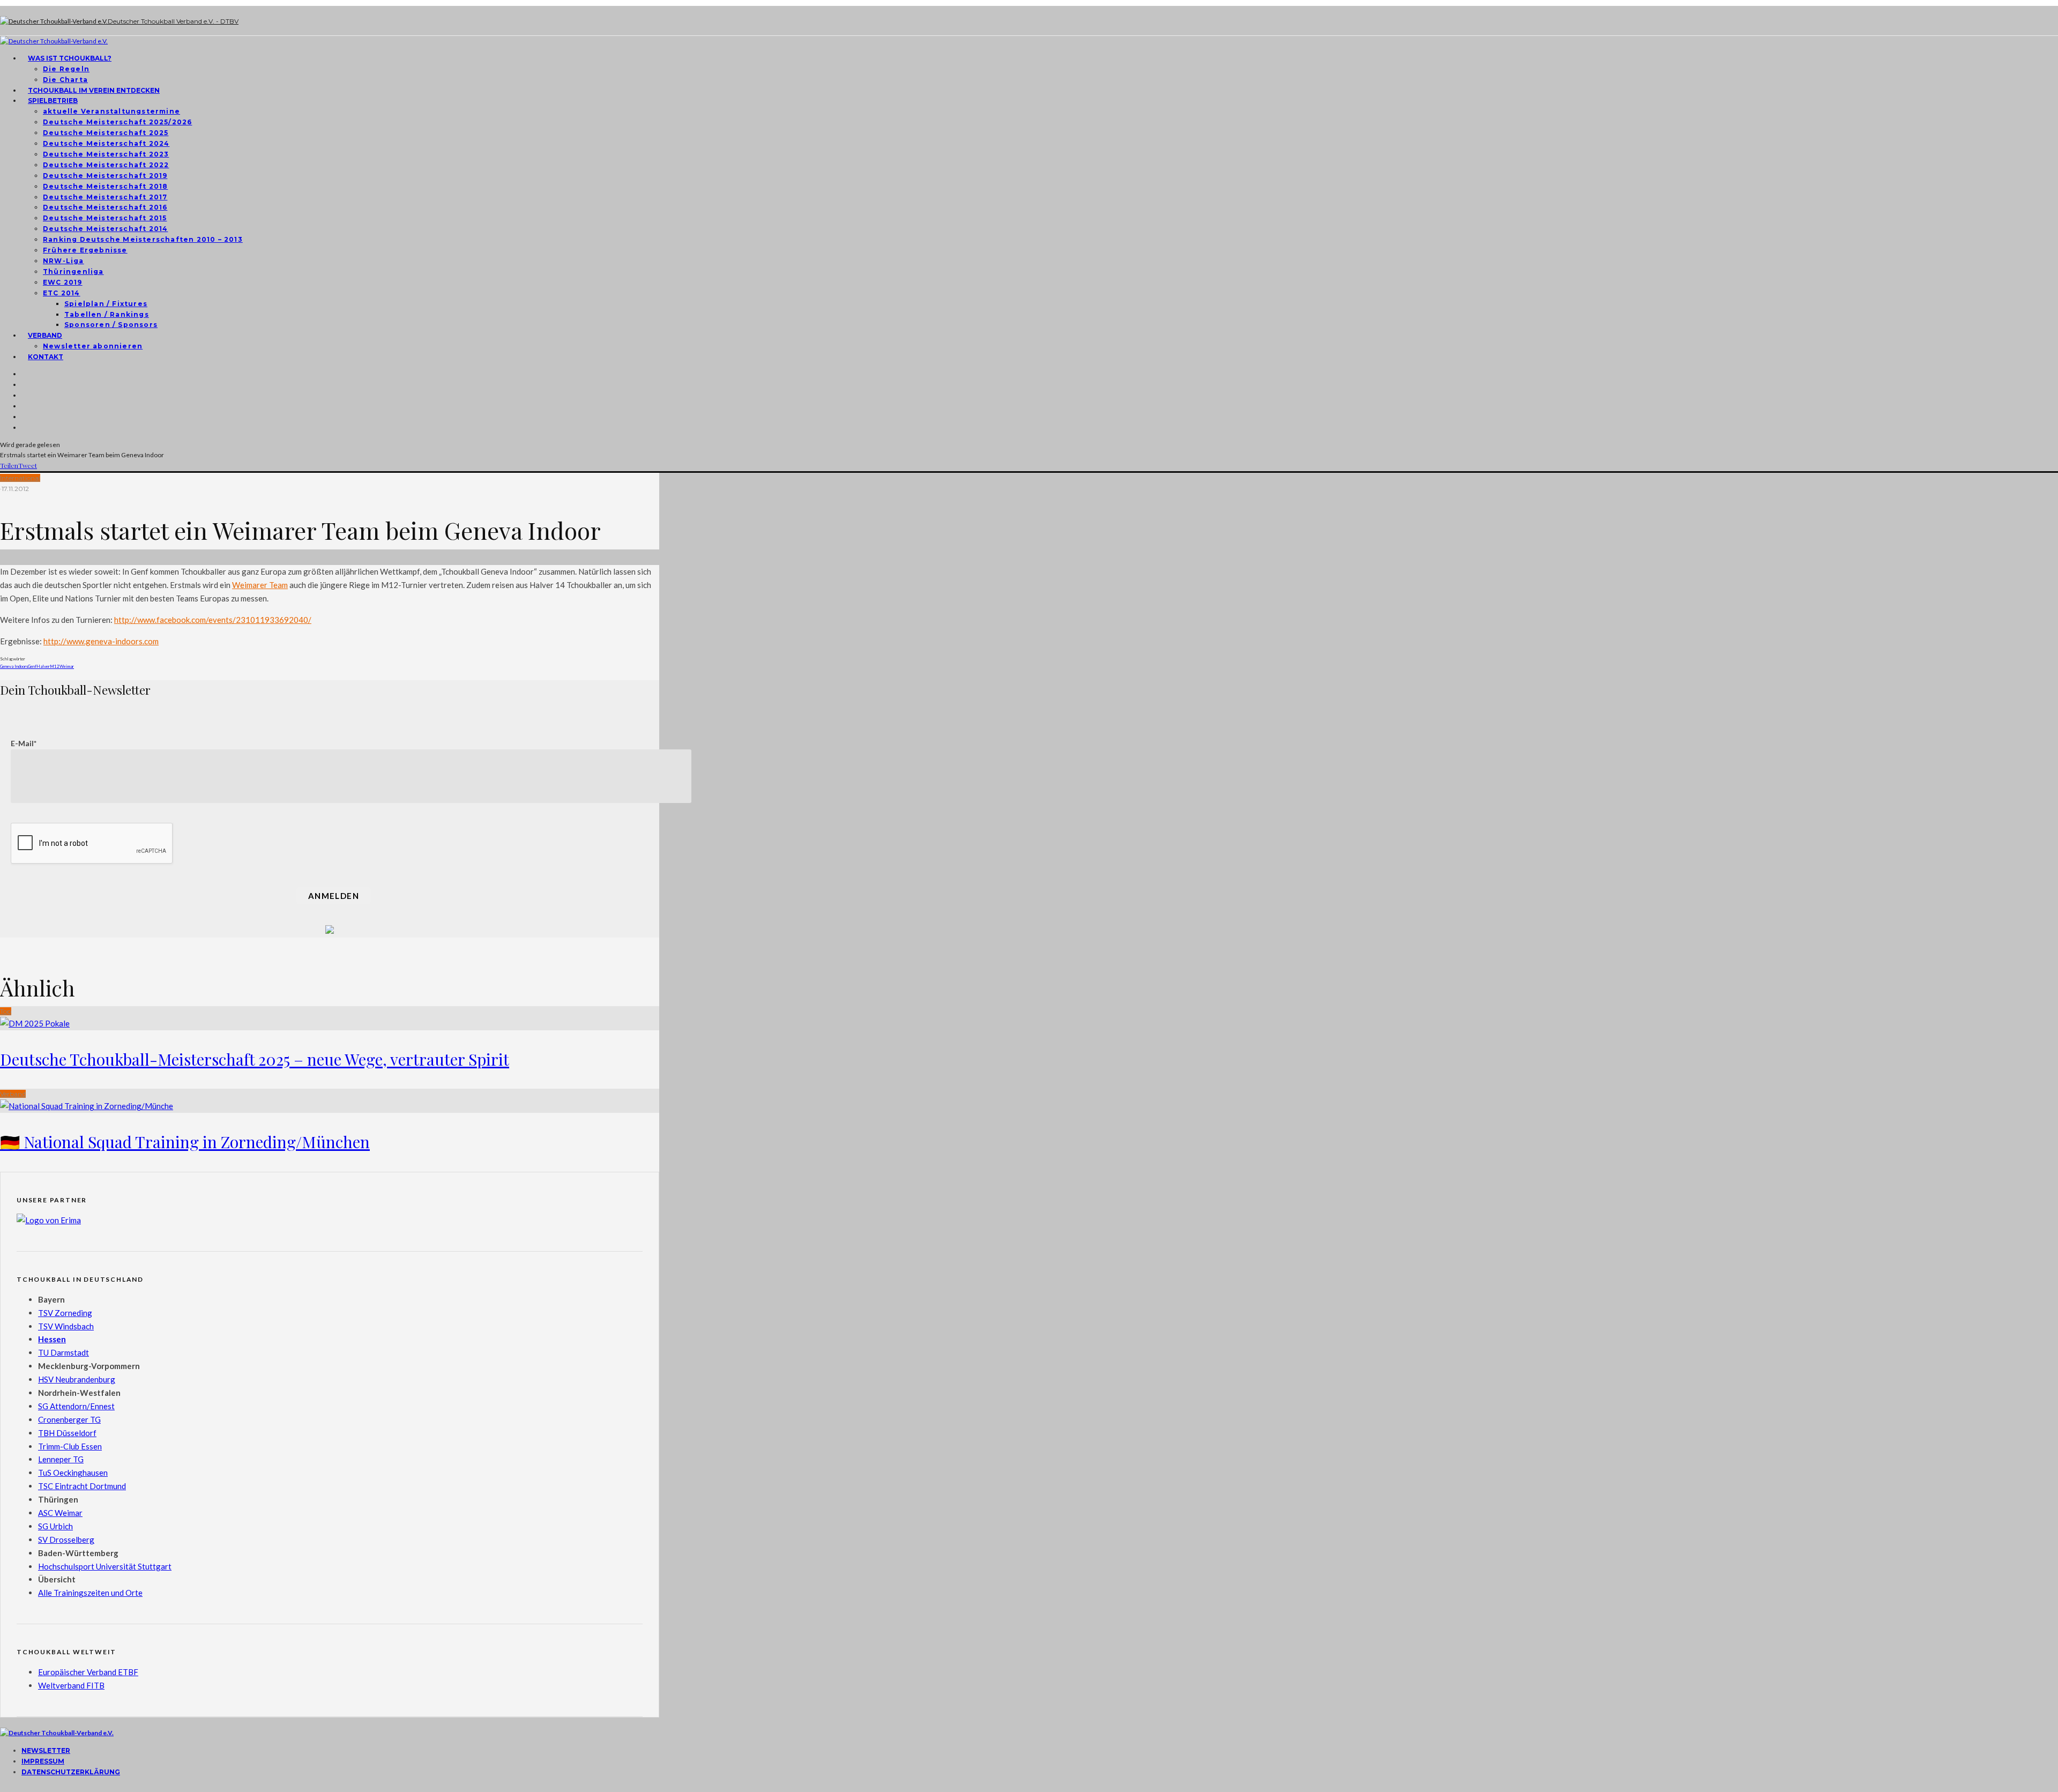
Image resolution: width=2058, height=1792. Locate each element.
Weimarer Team (260, 585)
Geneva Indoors (14, 666)
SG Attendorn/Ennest (76, 1406)
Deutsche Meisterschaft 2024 (106, 143)
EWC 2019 (63, 282)
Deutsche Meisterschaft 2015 (105, 218)
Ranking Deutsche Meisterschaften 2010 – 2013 (143, 239)
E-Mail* (24, 743)
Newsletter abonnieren (93, 346)
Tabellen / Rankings (107, 314)
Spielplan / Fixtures (106, 304)
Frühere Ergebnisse (85, 250)
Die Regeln (66, 69)
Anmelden (334, 896)
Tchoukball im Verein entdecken (94, 90)
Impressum (43, 1761)
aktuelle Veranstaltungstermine (111, 111)
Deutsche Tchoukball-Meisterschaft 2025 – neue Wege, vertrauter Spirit (255, 1059)
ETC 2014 (62, 293)
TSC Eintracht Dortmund (82, 1486)
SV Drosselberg (66, 1540)
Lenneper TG (61, 1459)
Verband (45, 335)
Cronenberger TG (69, 1419)
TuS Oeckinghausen (73, 1473)
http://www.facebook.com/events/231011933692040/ (213, 620)
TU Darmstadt (64, 1352)
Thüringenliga (73, 272)
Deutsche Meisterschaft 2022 (106, 165)
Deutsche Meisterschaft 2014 (105, 229)
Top (6, 1011)
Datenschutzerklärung (71, 1772)
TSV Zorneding (65, 1313)
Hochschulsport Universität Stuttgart (105, 1566)
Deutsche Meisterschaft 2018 (105, 186)
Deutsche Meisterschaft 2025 (106, 133)
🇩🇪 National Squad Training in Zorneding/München (185, 1142)
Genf (32, 666)
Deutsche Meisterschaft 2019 (105, 176)
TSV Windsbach (66, 1326)
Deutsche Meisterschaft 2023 (106, 154)
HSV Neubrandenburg (77, 1379)
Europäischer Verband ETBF (88, 1672)
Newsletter (46, 1750)
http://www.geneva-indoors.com (101, 641)
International (20, 478)
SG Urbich (55, 1526)
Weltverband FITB (71, 1685)
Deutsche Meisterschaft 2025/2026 (117, 122)
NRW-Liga (64, 261)
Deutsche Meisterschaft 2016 (105, 207)
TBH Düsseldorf (67, 1433)
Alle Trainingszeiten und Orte (90, 1593)
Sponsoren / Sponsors (111, 325)
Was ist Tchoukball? (70, 58)
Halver (43, 666)
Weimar (67, 666)
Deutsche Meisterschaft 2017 (105, 197)
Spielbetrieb (53, 101)
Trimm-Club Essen (70, 1446)
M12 (55, 666)
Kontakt (46, 357)
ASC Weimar (60, 1513)
